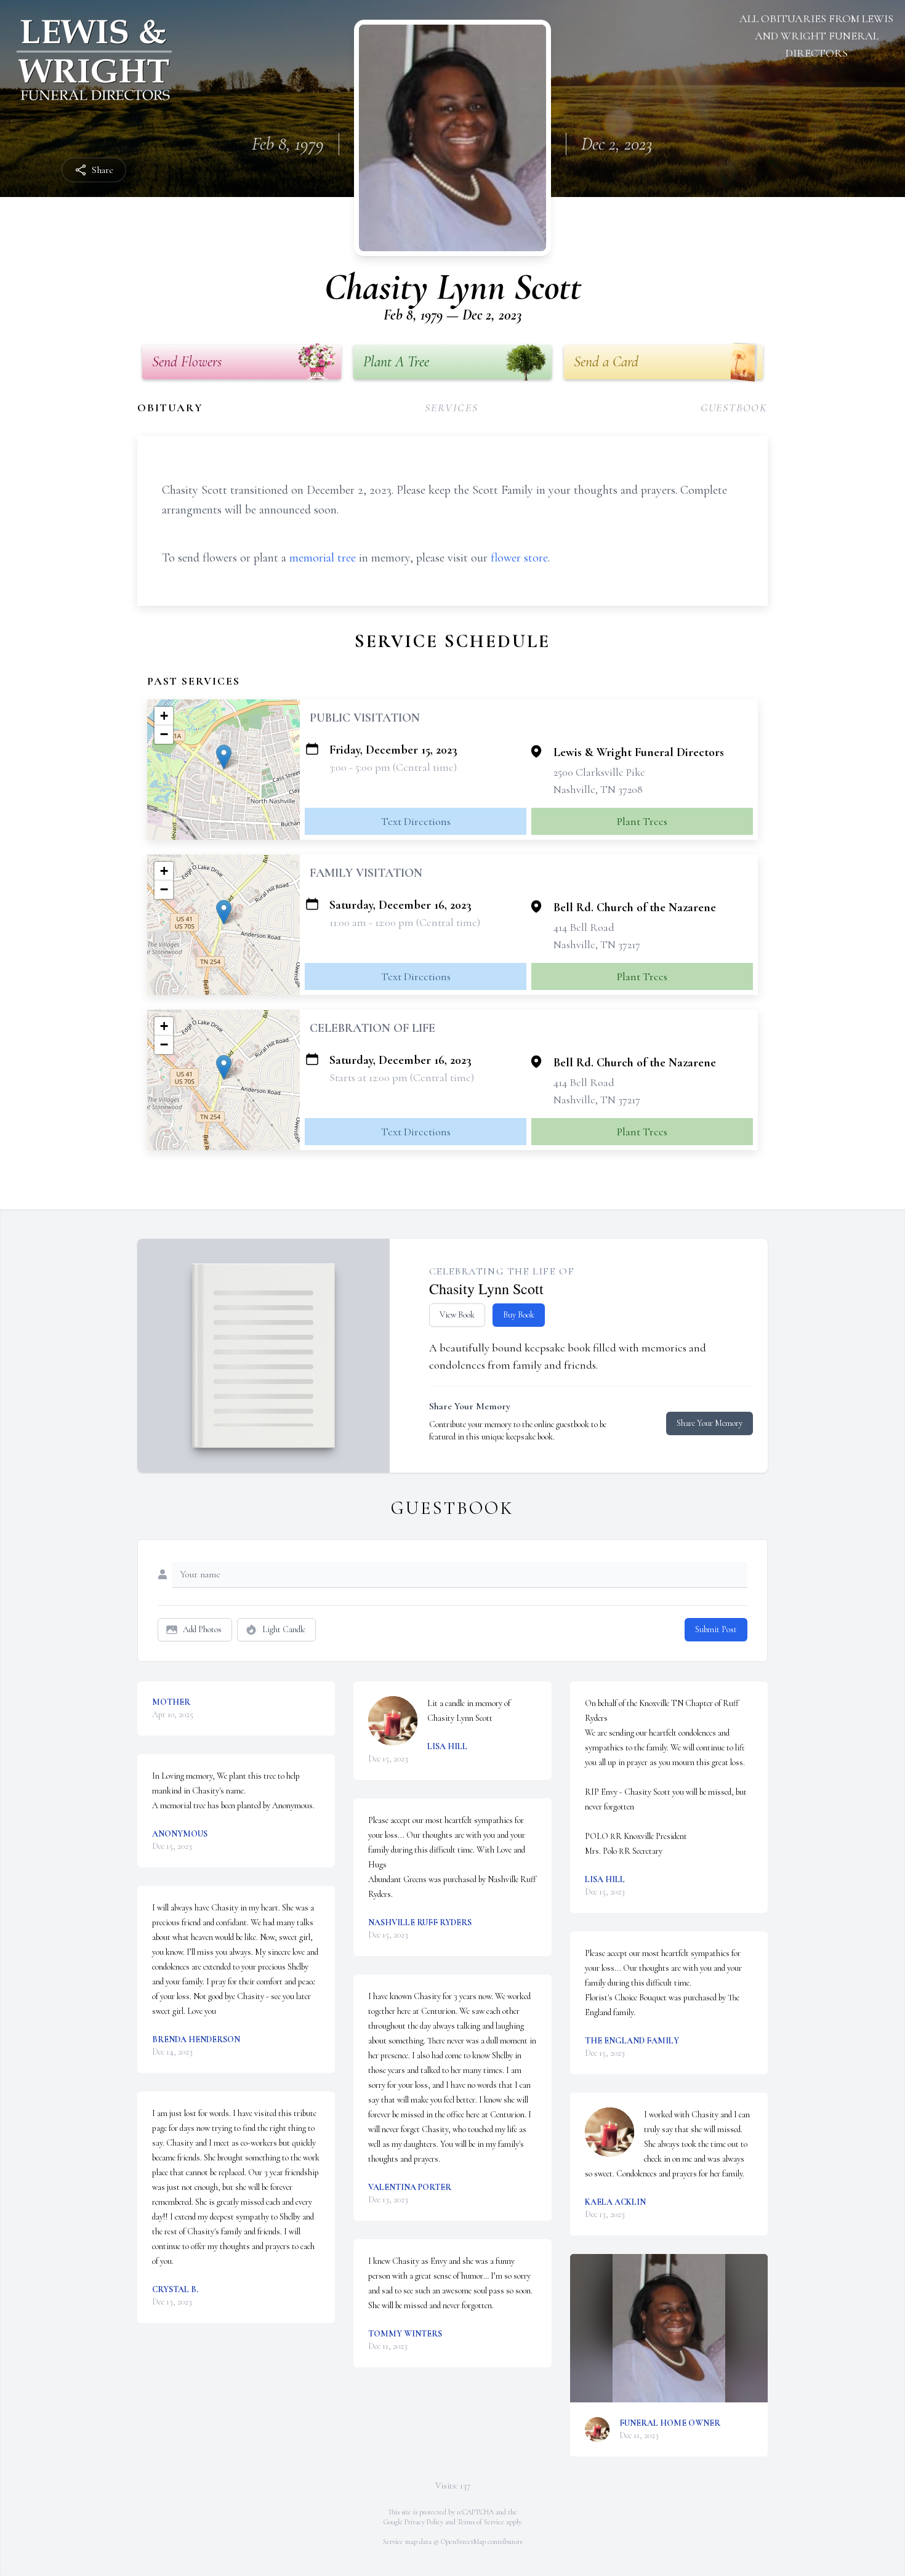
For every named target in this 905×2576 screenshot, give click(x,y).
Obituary (170, 408)
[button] (224, 757)
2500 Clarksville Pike (599, 772)
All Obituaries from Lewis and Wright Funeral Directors (816, 36)
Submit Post (716, 1629)
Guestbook (734, 408)
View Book (457, 1315)
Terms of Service (481, 2522)
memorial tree (323, 558)
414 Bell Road (584, 927)
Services (451, 408)
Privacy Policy (424, 2522)
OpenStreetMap (463, 2542)
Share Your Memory (710, 1423)
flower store (519, 558)
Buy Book (519, 1315)
